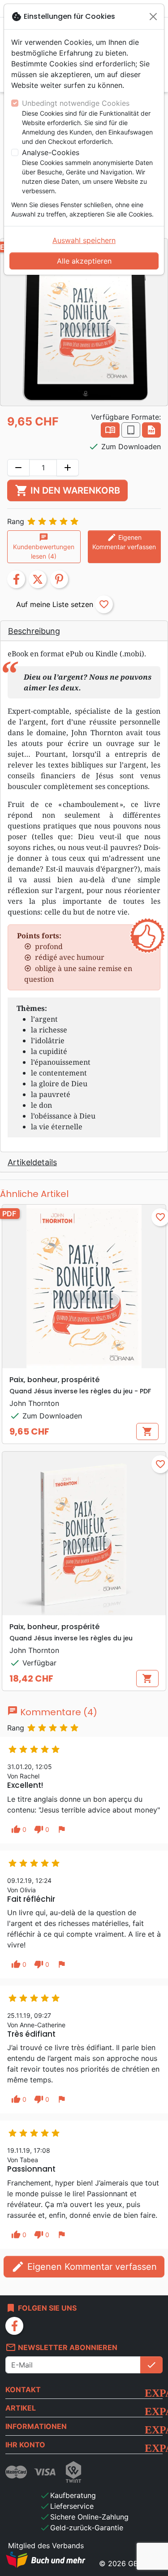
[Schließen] (153, 17)
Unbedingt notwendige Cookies (76, 103)
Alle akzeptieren (84, 261)
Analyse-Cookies (51, 152)
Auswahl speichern (84, 240)
